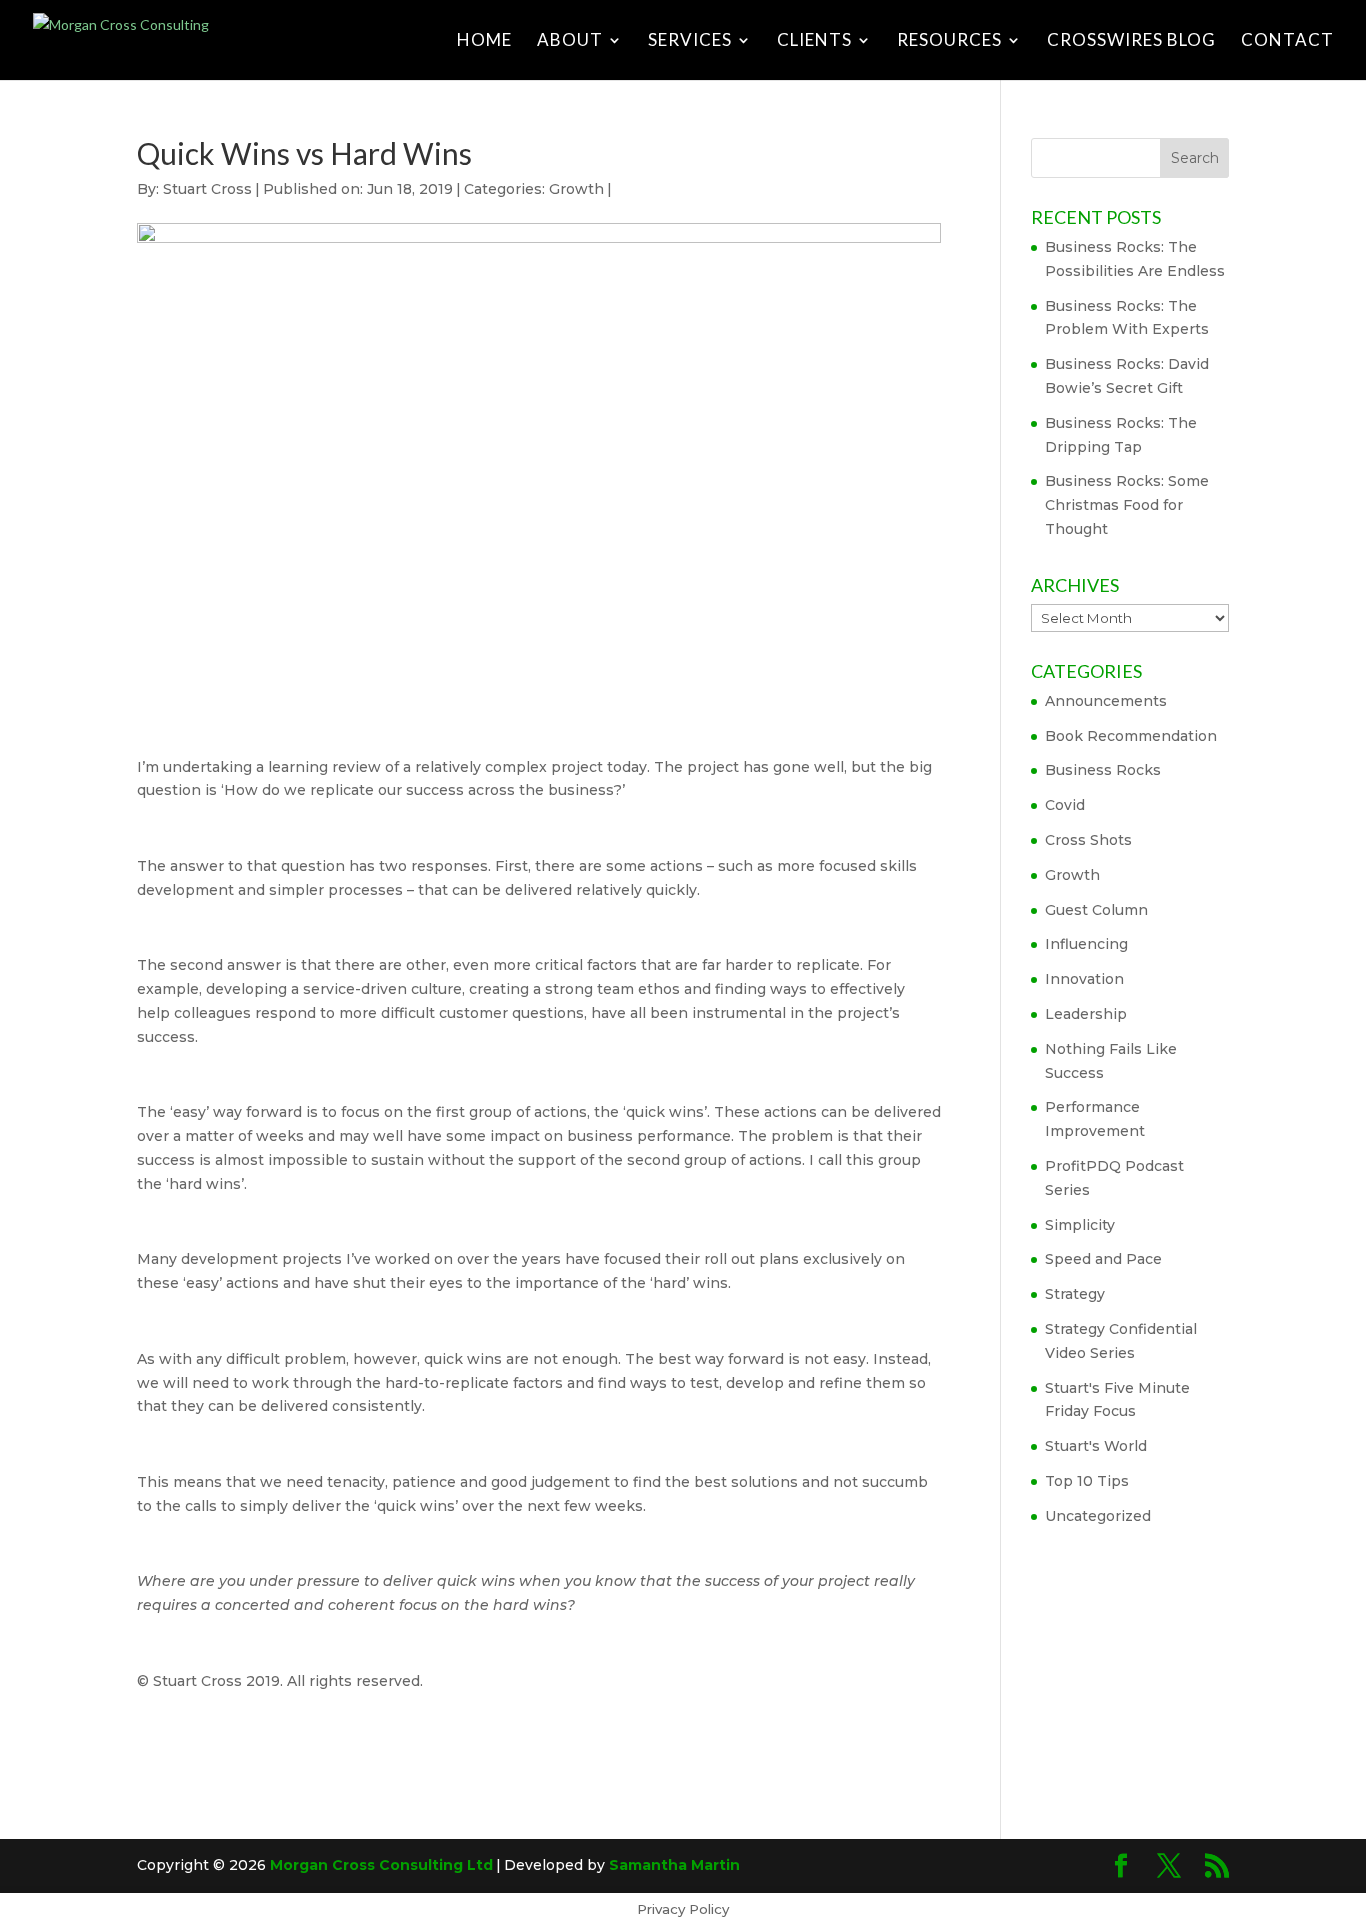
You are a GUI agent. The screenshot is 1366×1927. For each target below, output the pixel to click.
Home (484, 41)
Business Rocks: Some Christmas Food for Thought (1127, 505)
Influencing (1086, 944)
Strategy (1075, 1294)
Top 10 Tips (1087, 1481)
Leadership (1086, 1014)
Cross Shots (1088, 840)
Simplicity (1080, 1225)
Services (690, 41)
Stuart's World (1096, 1446)
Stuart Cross (207, 189)
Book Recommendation (1131, 736)
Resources (949, 41)
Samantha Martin (674, 1865)
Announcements (1106, 701)
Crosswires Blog (1131, 41)
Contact (1287, 41)
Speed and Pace (1103, 1259)
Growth (576, 189)
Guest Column (1096, 910)
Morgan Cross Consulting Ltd (381, 1865)
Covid (1065, 805)
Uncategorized (1098, 1516)
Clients (814, 41)
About (570, 41)
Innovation (1084, 979)
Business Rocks (1103, 770)
